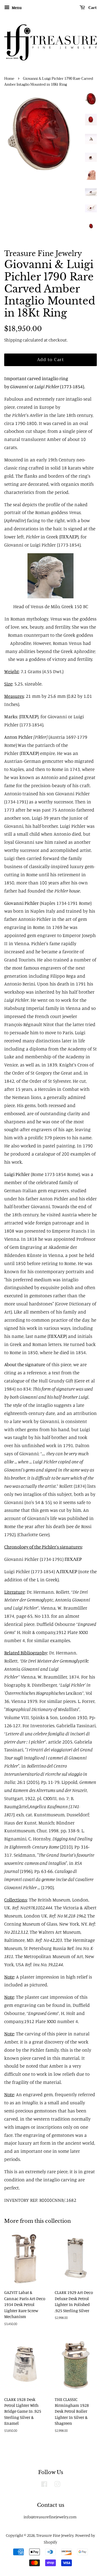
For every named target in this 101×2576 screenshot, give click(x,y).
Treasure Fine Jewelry (55, 2535)
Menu (16, 7)
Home (9, 79)
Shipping (13, 340)
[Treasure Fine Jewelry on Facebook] (44, 2485)
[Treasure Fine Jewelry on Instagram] (57, 2485)
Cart (92, 8)
